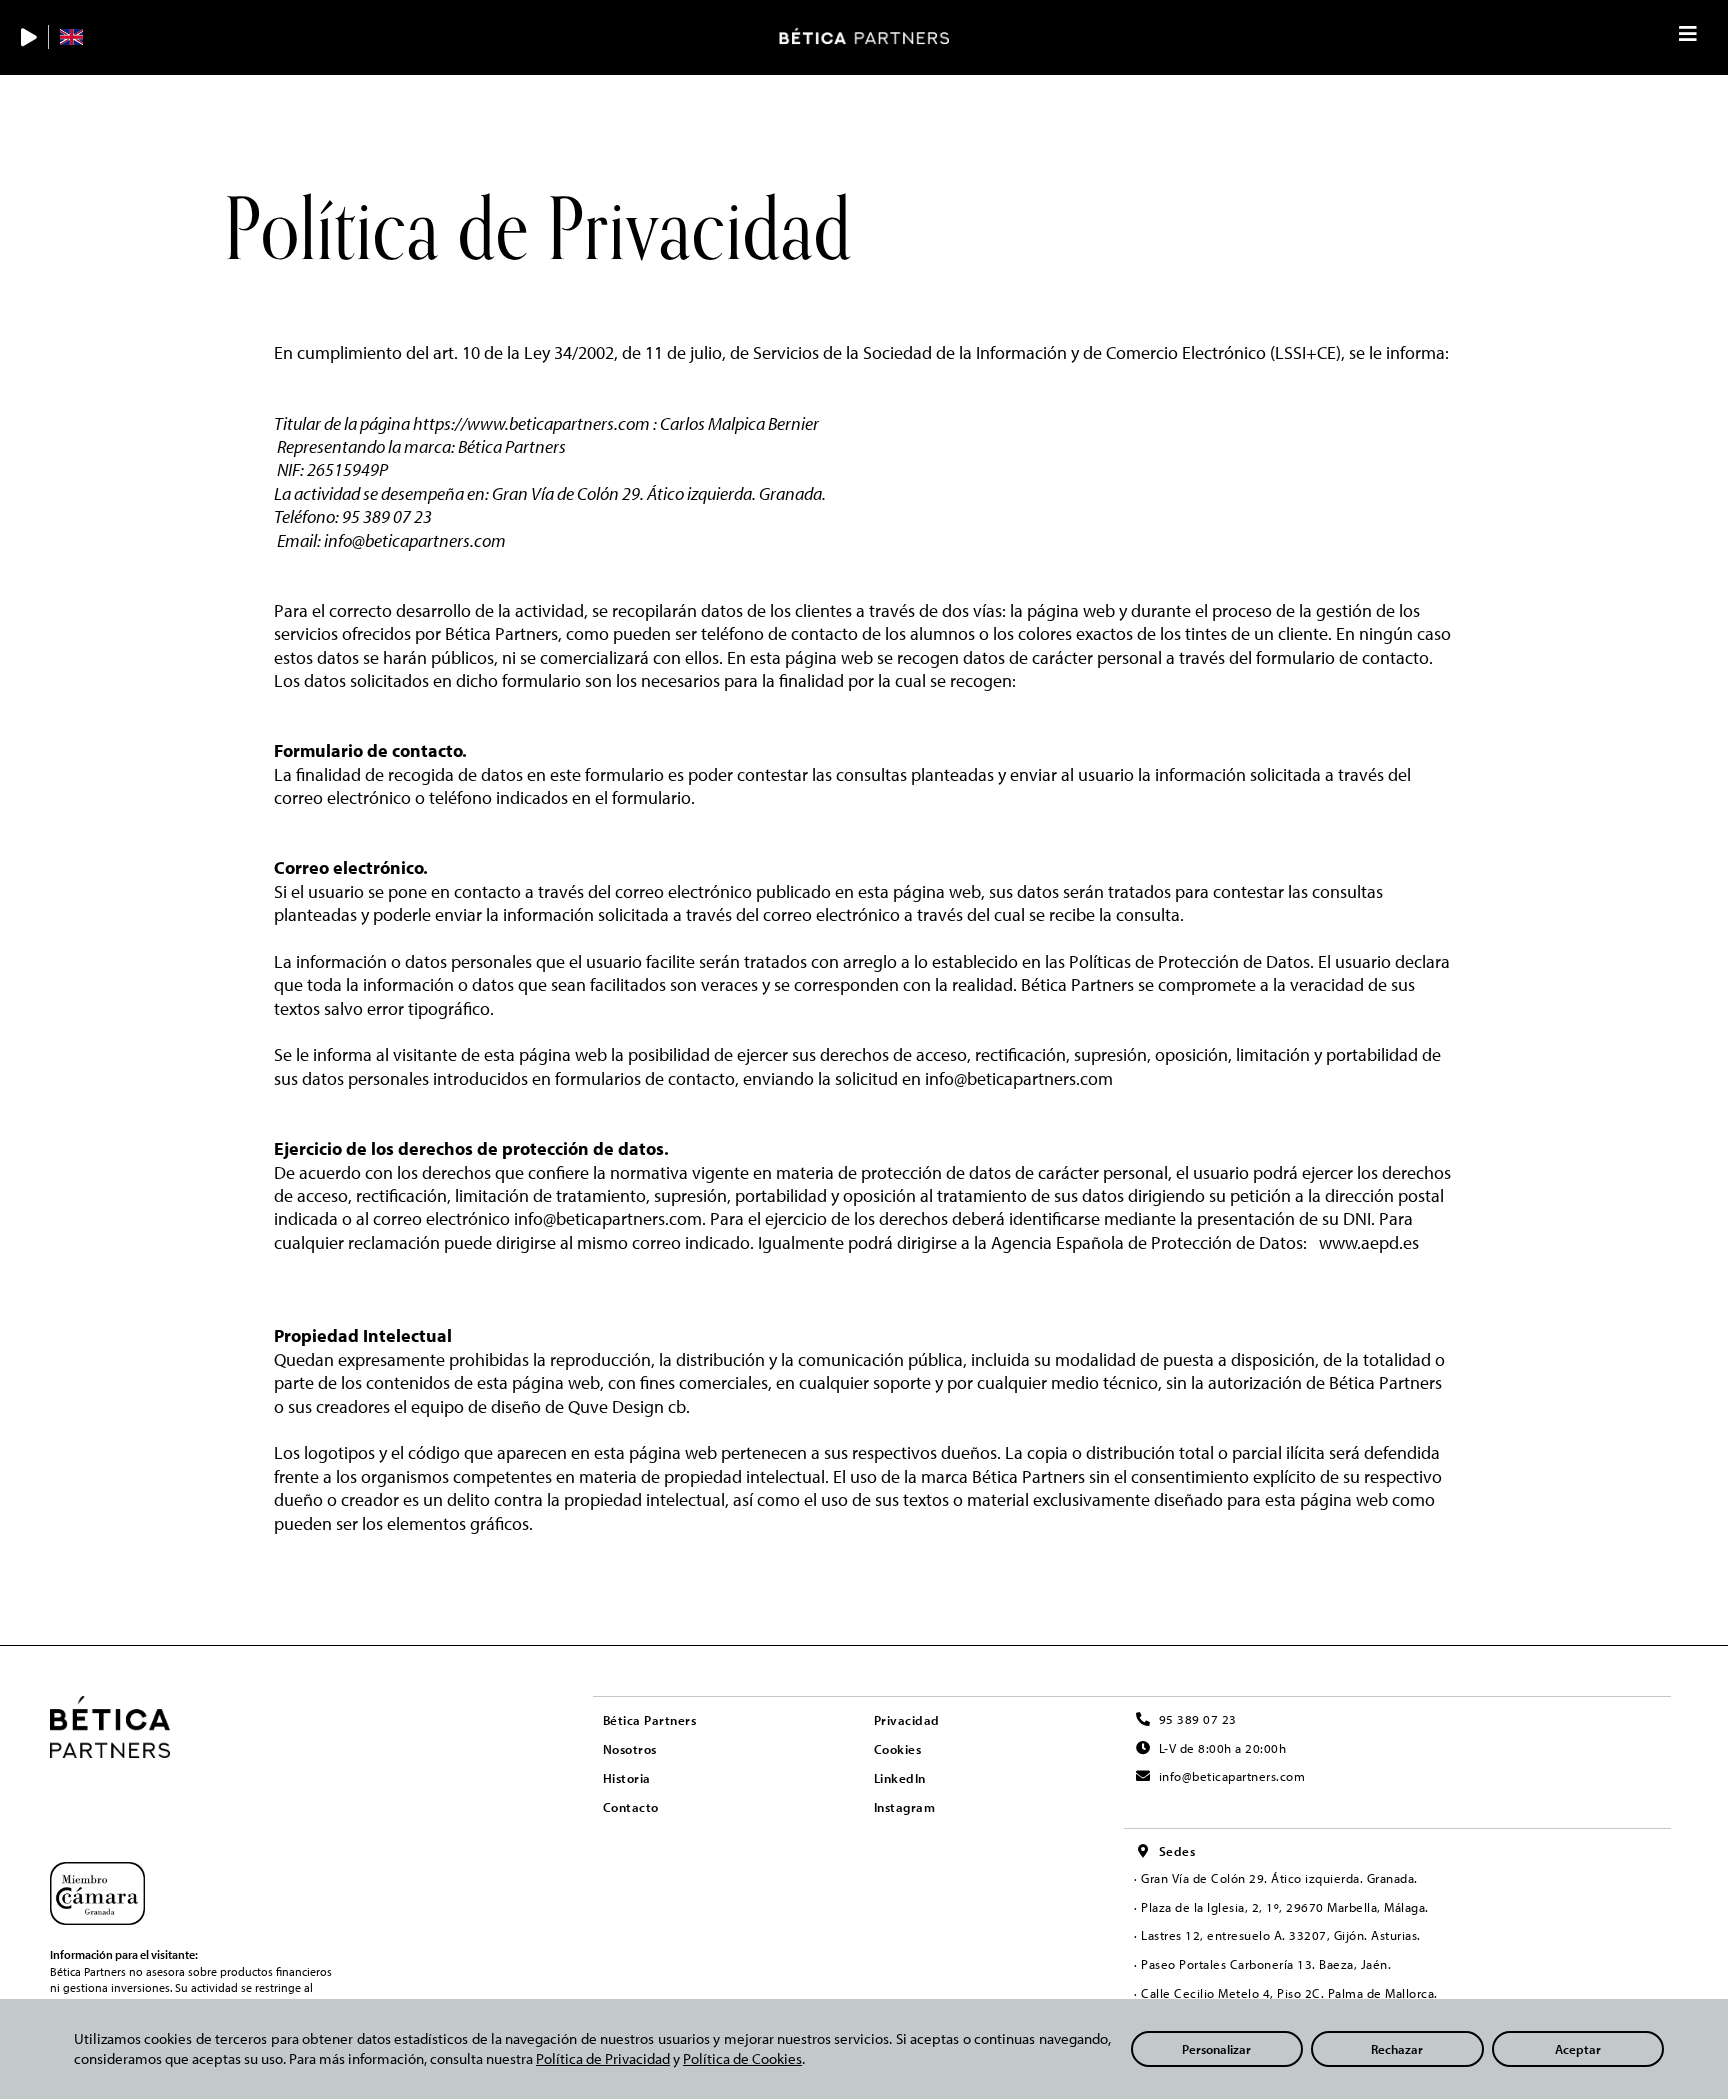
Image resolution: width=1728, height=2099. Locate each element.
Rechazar (1397, 2049)
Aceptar (1578, 2049)
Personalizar (1216, 2049)
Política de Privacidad (603, 2058)
